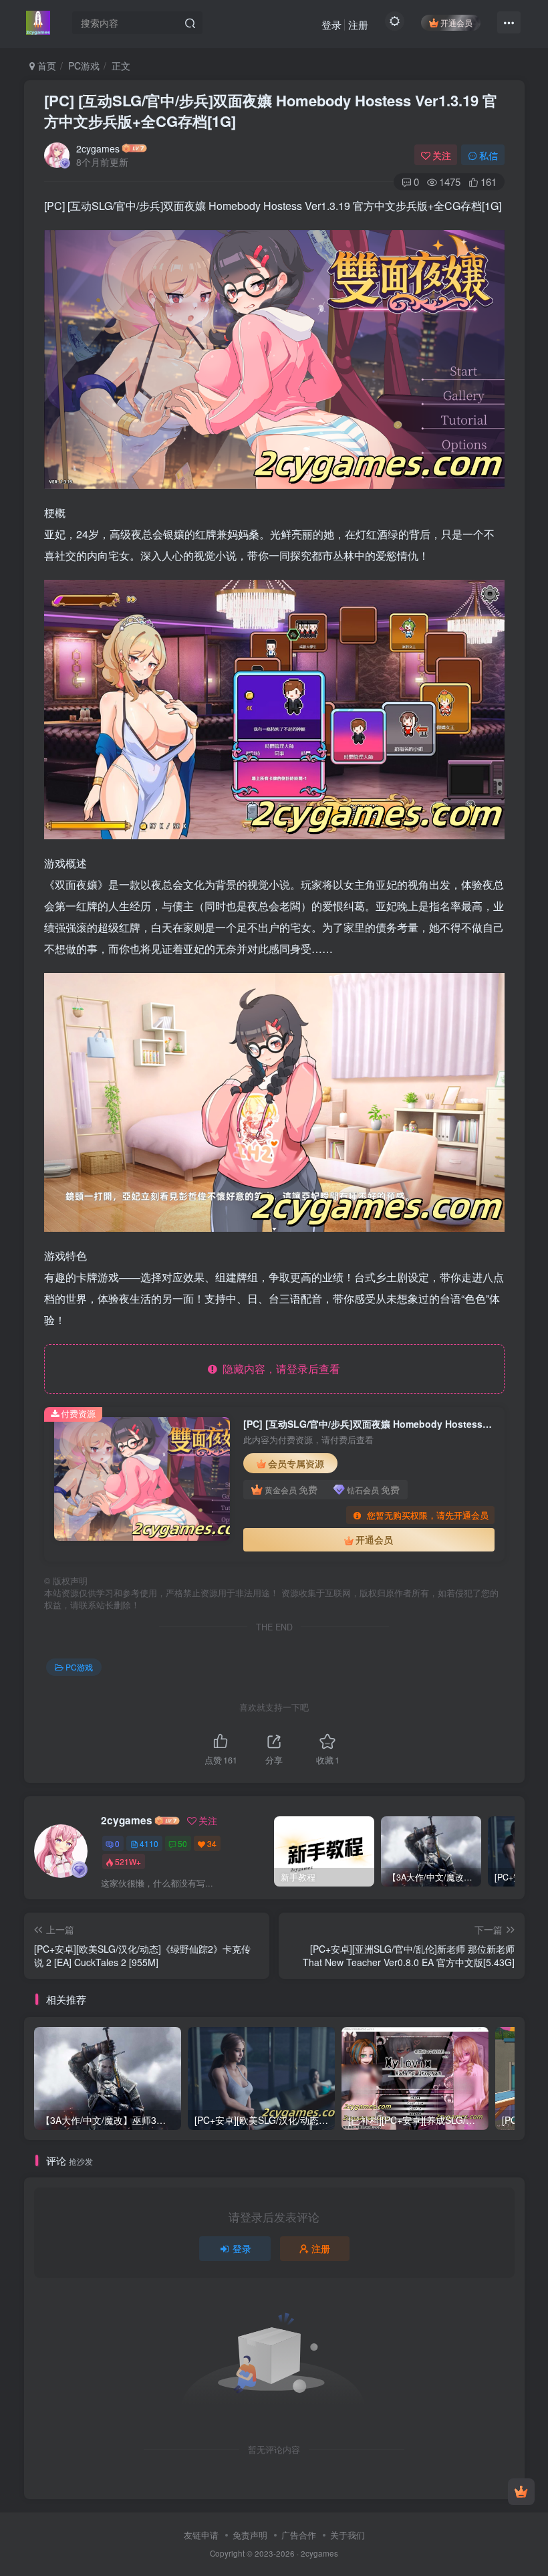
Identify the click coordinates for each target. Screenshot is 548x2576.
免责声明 (250, 2535)
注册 (358, 24)
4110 (149, 1843)
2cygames (98, 148)
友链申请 (201, 2535)
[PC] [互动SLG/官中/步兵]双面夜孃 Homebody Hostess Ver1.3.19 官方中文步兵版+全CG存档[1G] (271, 111)
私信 (489, 155)
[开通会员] (521, 2492)
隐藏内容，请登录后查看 (279, 1369)
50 (182, 1843)
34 (212, 1843)
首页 (45, 66)
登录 (331, 24)
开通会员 (456, 22)
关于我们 (348, 2535)
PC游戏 (84, 66)
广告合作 (299, 2535)
